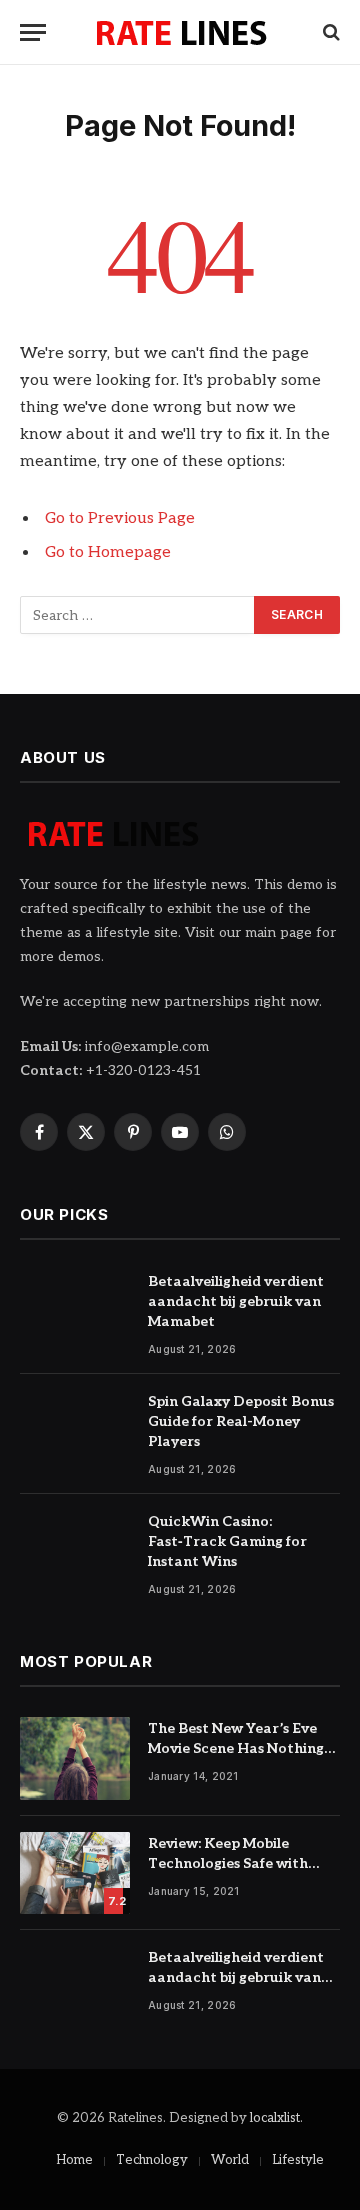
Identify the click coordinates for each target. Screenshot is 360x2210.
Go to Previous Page (120, 518)
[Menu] (33, 32)
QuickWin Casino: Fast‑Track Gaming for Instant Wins (227, 1541)
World (230, 2160)
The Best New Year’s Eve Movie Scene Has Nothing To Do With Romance (236, 1748)
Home (74, 2160)
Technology (152, 2160)
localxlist (275, 2118)
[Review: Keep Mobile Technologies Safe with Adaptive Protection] (75, 1873)
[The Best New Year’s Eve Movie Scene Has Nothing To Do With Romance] (75, 1758)
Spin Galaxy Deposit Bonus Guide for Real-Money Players (241, 1421)
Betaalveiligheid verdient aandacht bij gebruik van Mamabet (236, 1301)
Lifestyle (298, 2160)
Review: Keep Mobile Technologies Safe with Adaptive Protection (228, 1863)
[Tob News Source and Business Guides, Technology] (180, 32)
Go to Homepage (108, 552)
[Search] (329, 32)
